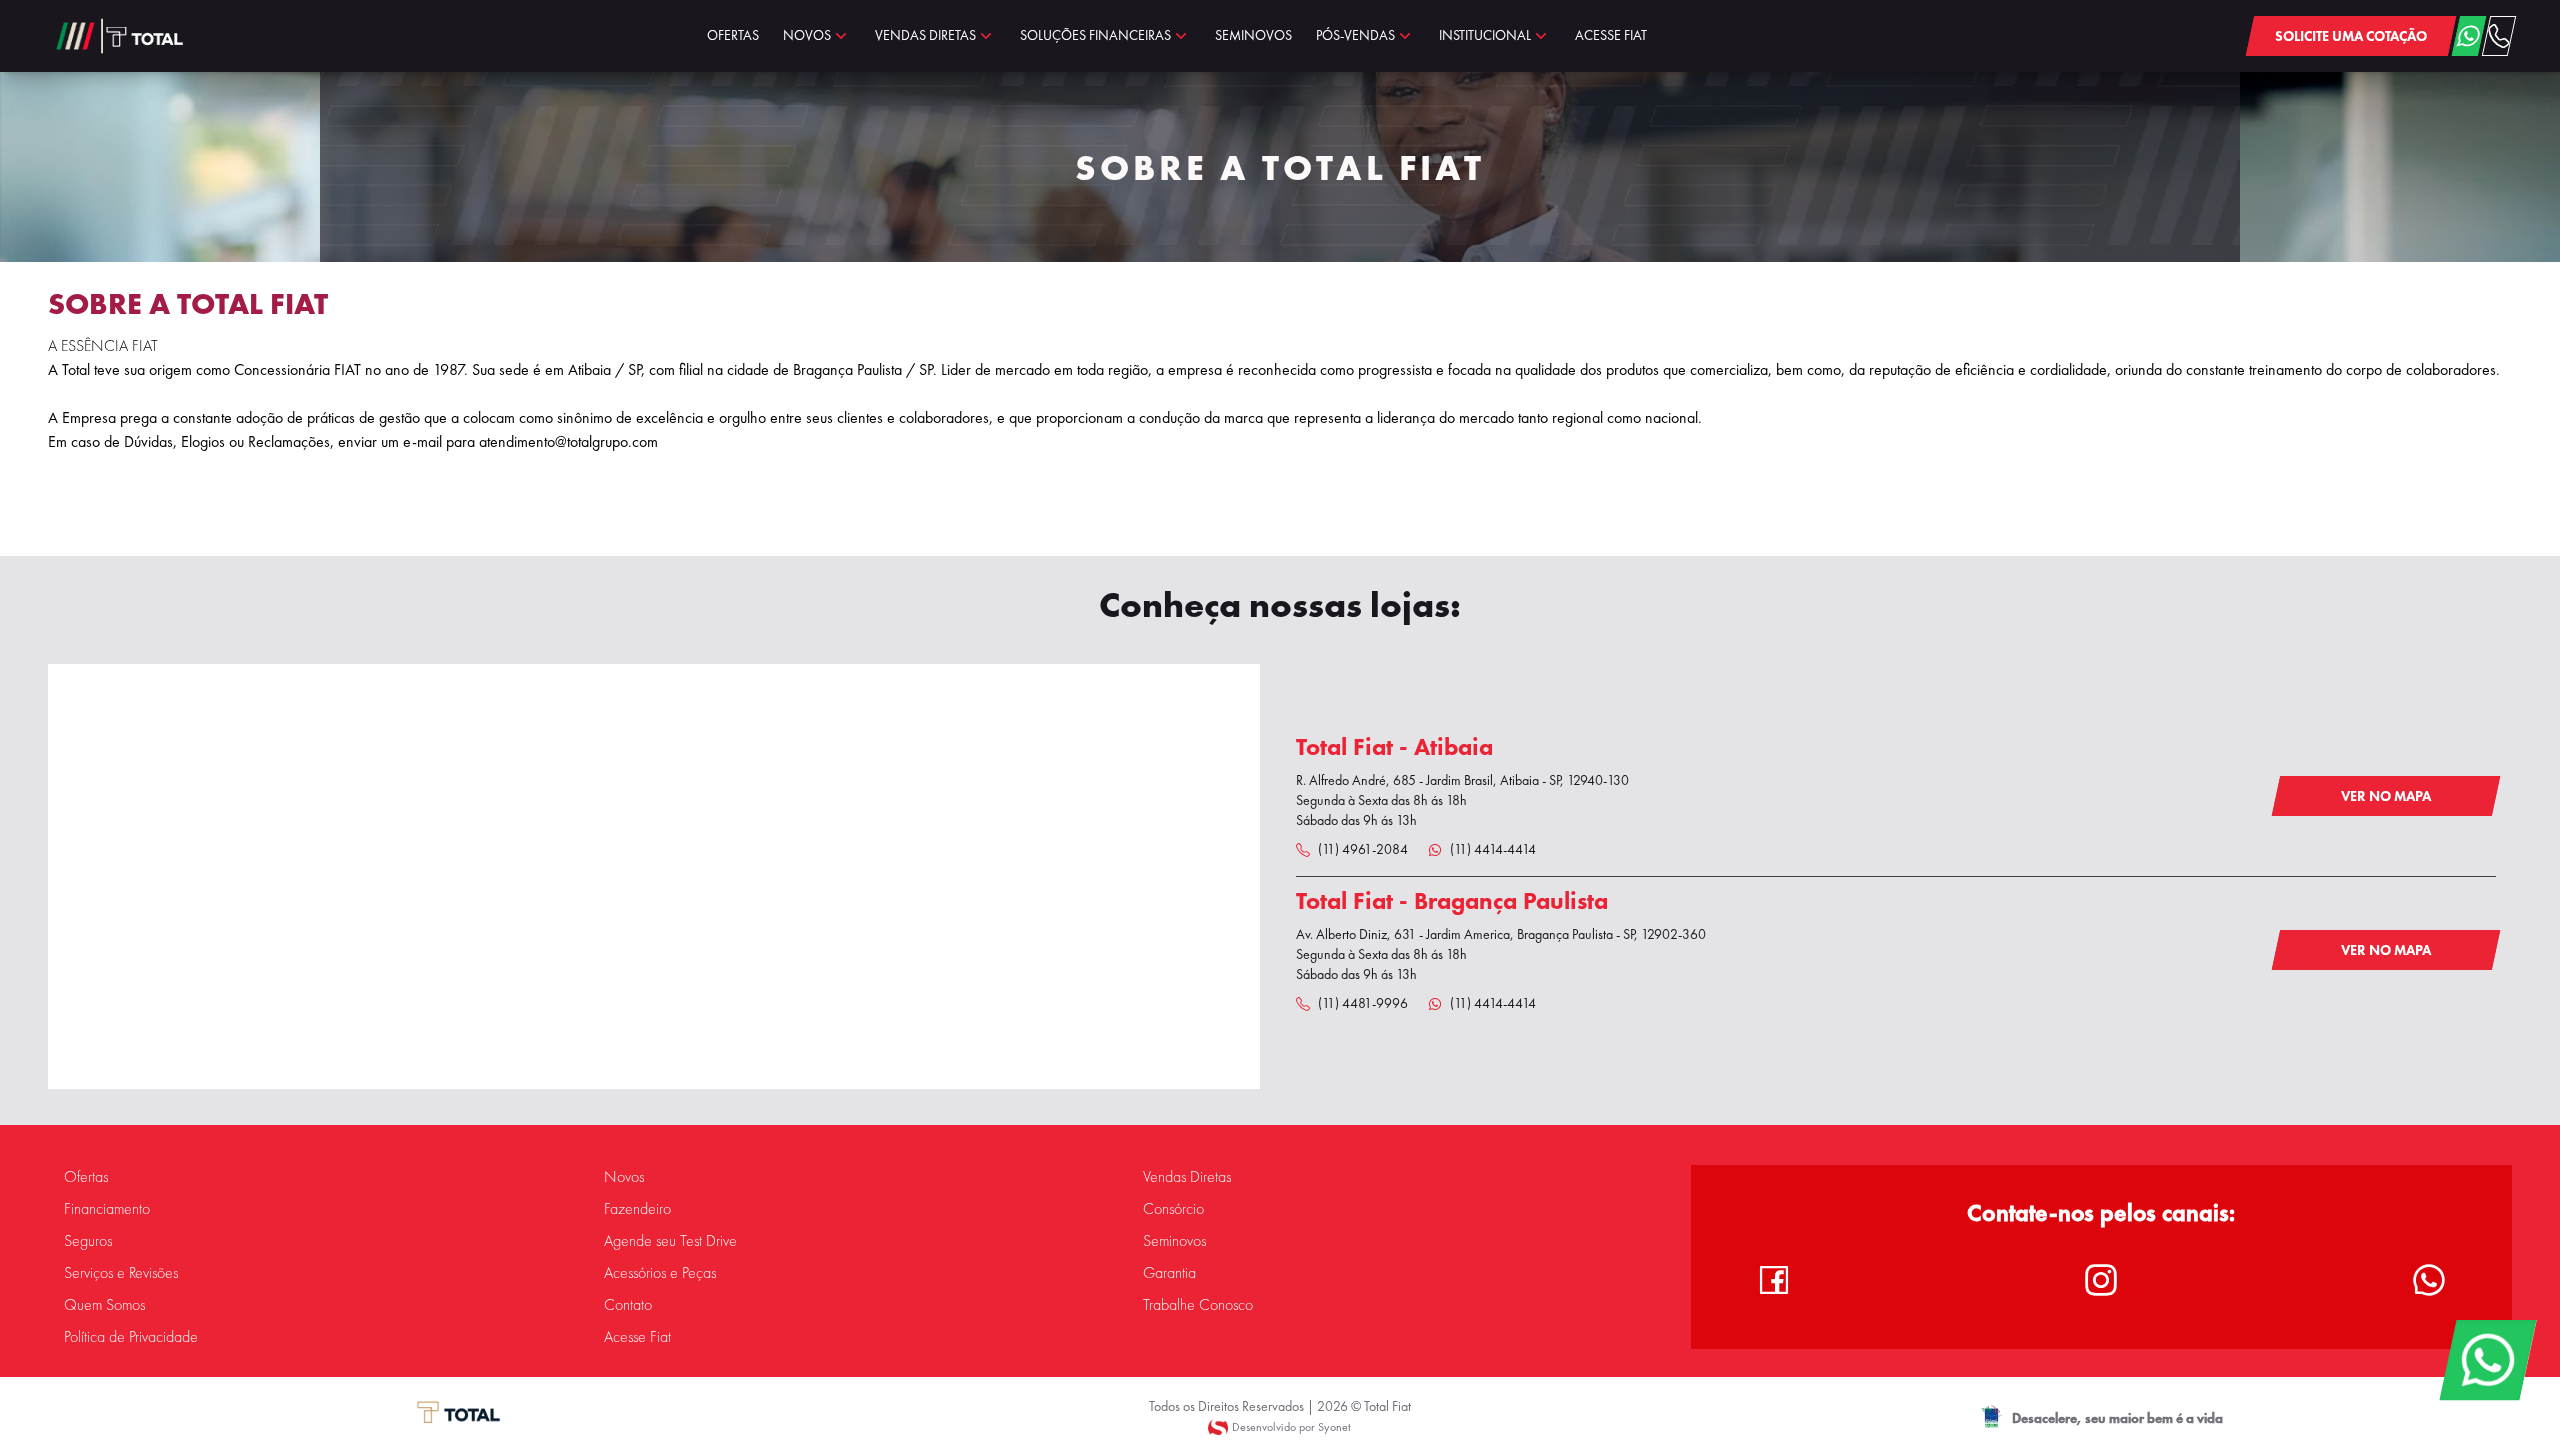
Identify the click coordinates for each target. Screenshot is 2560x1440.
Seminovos (1174, 1241)
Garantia (1169, 1273)
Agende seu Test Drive (670, 1241)
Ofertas (86, 1177)
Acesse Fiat (637, 1337)
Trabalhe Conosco (1198, 1305)
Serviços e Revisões (121, 1273)
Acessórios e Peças (660, 1273)
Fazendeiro (637, 1209)
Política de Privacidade (131, 1337)
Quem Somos (104, 1305)
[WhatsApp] (2487, 1360)
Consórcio (1173, 1209)
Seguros (88, 1241)
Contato (628, 1305)
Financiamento (107, 1209)
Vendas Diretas (1187, 1177)
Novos (624, 1177)
